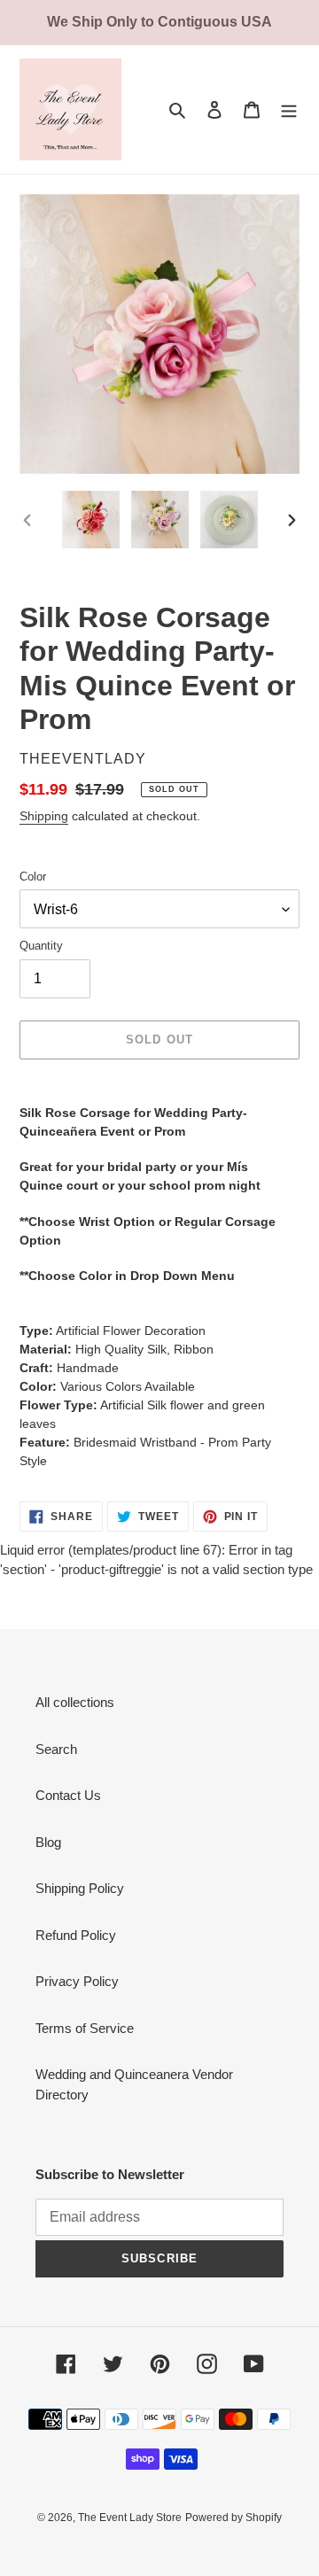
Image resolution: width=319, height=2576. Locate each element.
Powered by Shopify (233, 2518)
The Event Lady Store (130, 2518)
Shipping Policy (80, 1888)
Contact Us (68, 1795)
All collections (75, 1702)
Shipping (44, 816)
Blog (48, 1842)
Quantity (41, 946)
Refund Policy (76, 1935)
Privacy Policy (77, 1981)
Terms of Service (85, 2028)
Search (56, 1749)
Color (33, 877)
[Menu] (289, 109)
